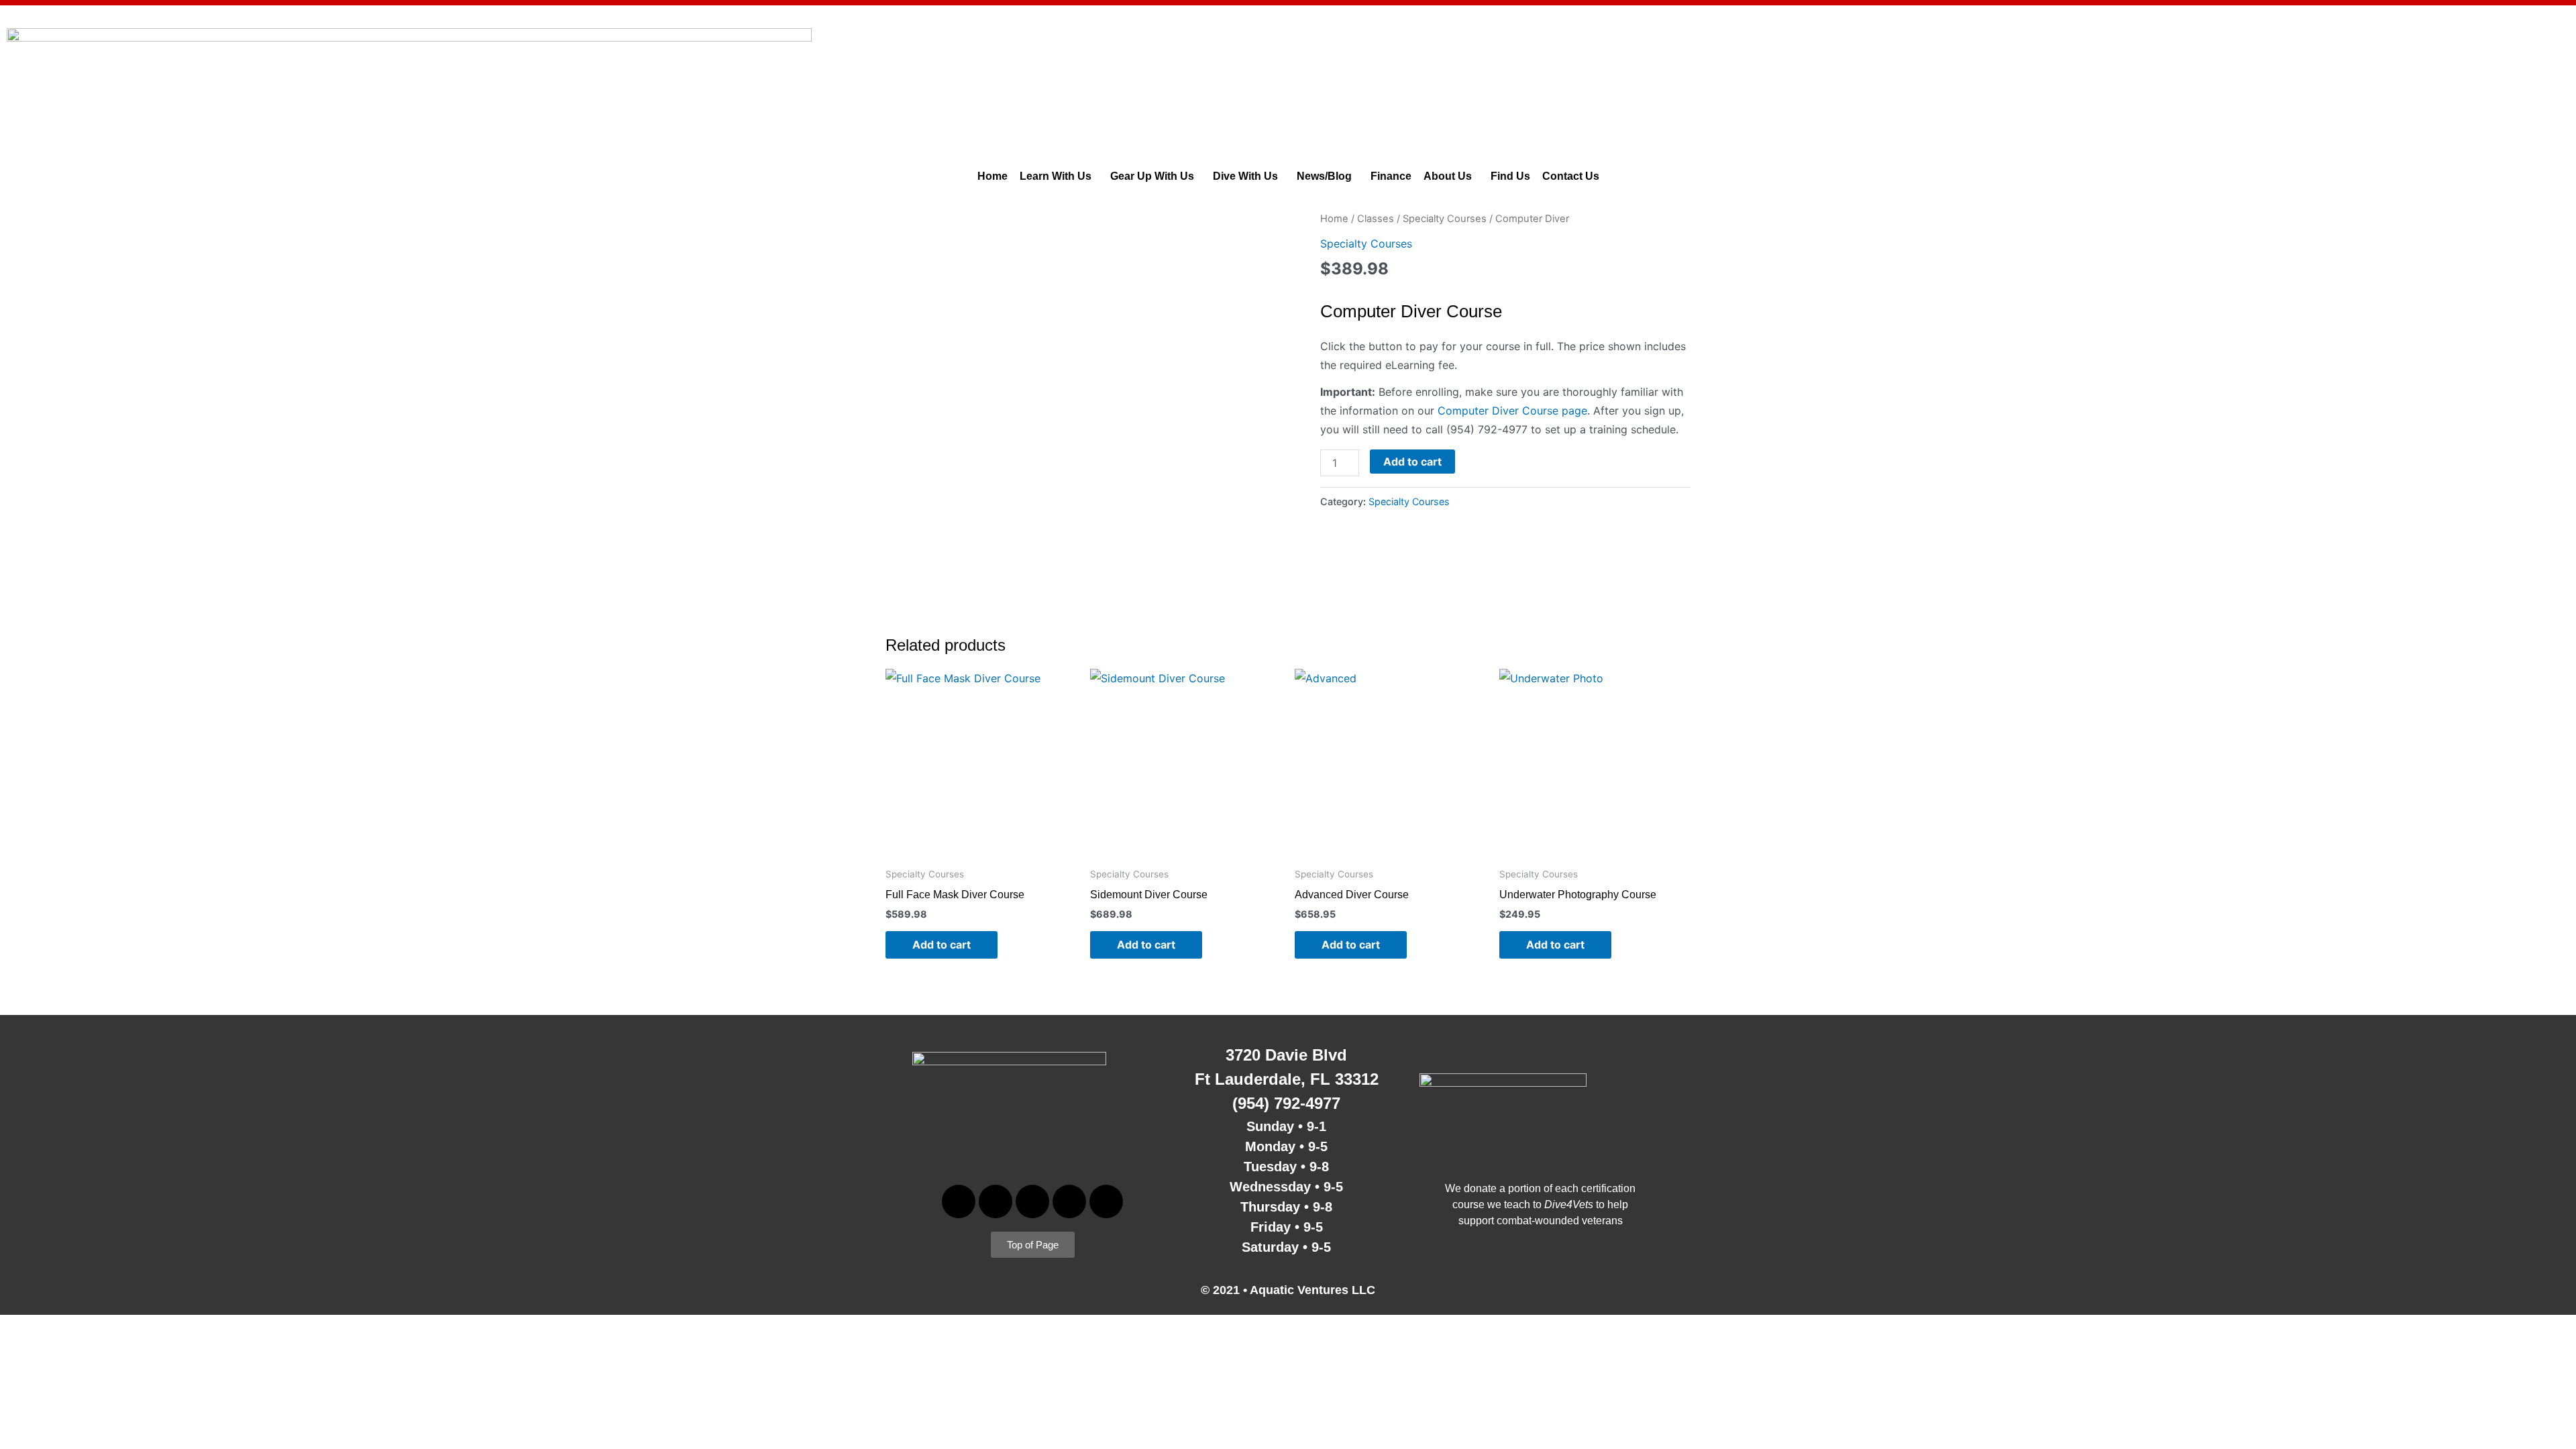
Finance (1391, 176)
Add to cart (1412, 462)
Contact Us (1571, 176)
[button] (1059, 176)
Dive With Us (1245, 176)
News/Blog (1324, 176)
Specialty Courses (1445, 219)
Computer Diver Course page (1512, 411)
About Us (1448, 176)
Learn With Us (1056, 176)
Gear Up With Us (1152, 176)
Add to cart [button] (942, 945)
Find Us (1510, 176)
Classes (1376, 219)
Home (992, 176)
